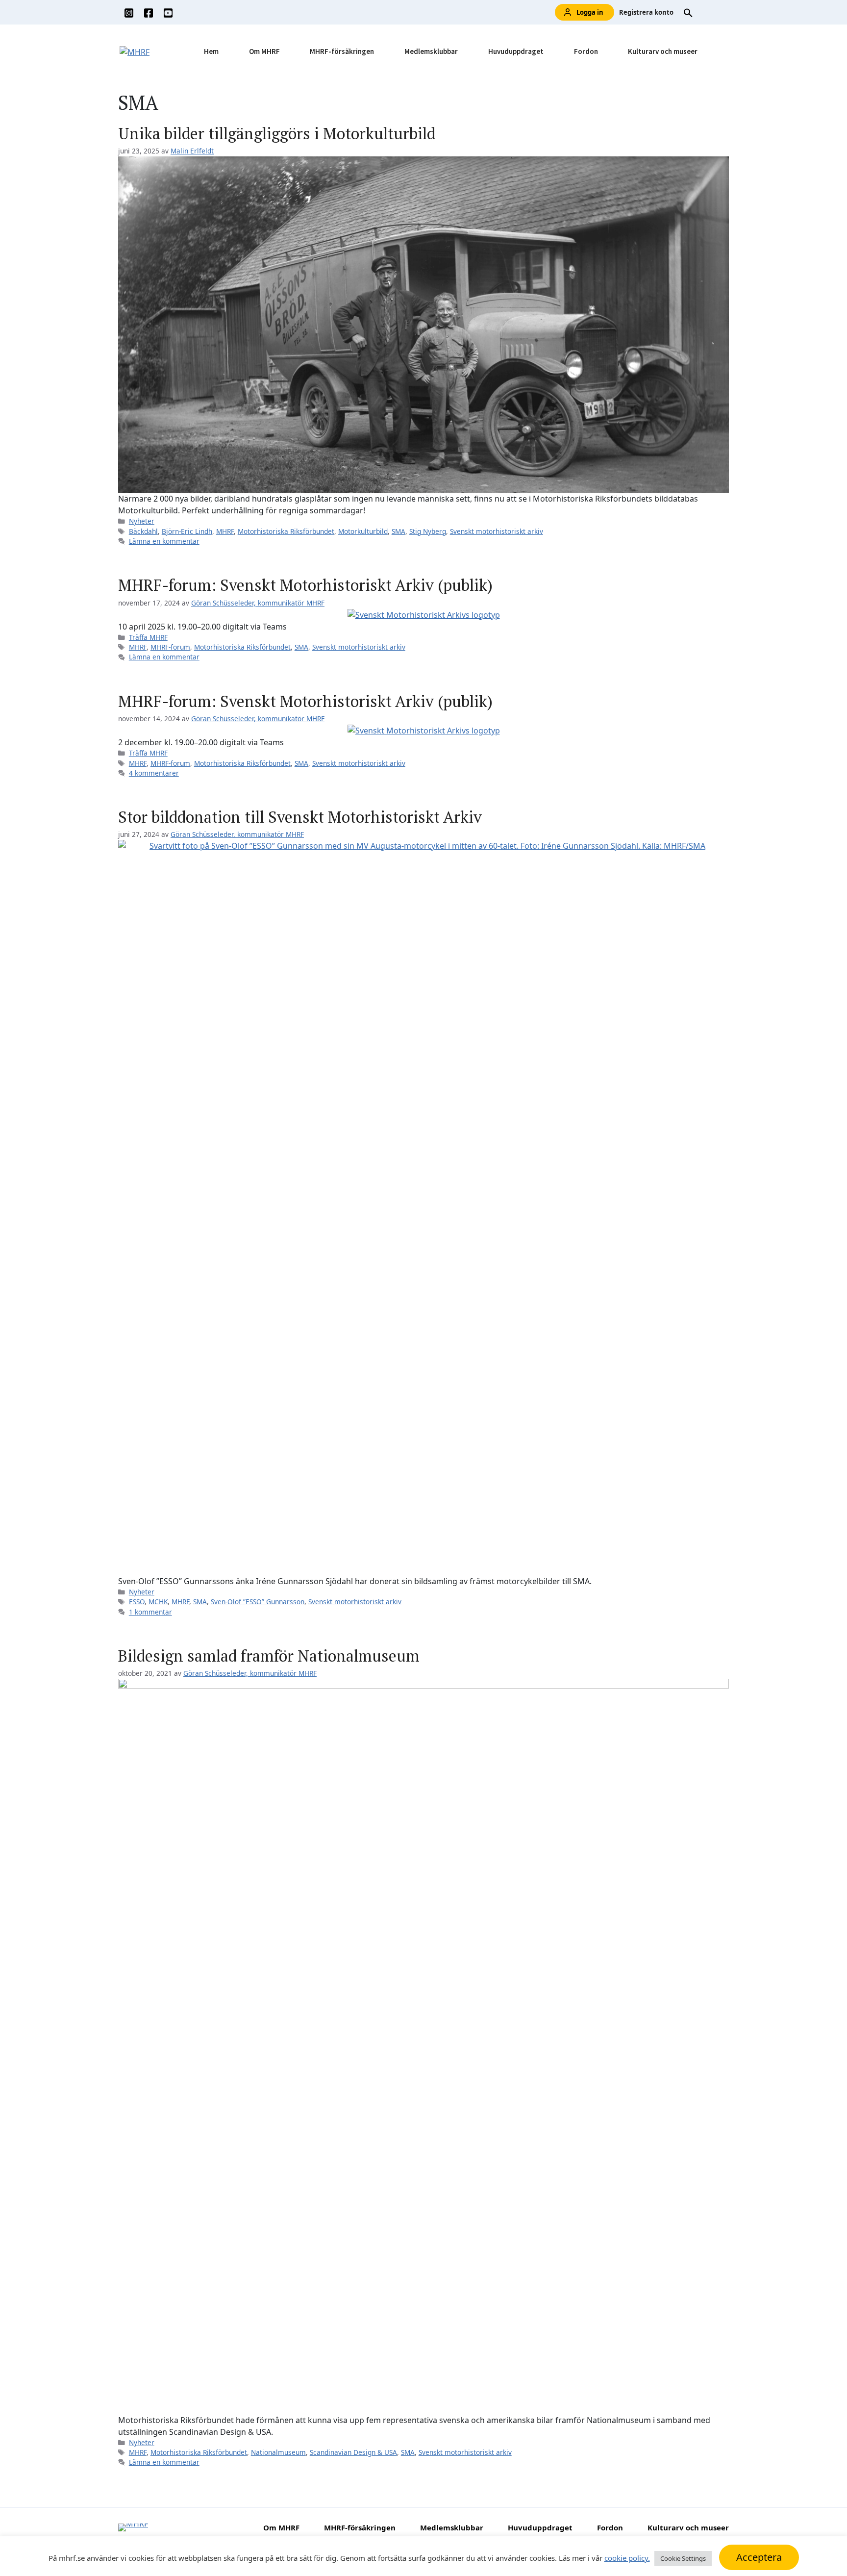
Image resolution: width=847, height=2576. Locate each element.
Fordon (586, 51)
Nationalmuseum (278, 2452)
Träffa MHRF (148, 637)
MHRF (225, 531)
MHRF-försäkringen (342, 51)
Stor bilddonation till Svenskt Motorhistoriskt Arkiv (300, 817)
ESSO (137, 1602)
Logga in (590, 12)
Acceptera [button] (759, 2557)
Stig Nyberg (428, 531)
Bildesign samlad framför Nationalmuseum (269, 1656)
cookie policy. (627, 2558)
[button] (688, 12)
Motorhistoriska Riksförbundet (286, 531)
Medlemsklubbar (431, 51)
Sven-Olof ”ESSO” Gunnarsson (258, 1602)
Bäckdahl (143, 531)
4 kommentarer (154, 773)
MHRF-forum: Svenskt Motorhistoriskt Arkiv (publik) (305, 585)
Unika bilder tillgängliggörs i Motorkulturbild (277, 133)
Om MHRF (264, 51)
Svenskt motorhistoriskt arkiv (497, 531)
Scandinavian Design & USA (353, 2452)
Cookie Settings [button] (683, 2558)
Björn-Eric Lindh (187, 531)
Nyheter (142, 521)
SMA (399, 531)
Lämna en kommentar (164, 541)
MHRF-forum (170, 647)
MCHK (158, 1602)
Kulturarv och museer (663, 51)
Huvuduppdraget (516, 51)
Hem (211, 51)
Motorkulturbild (363, 531)
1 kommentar (150, 1612)
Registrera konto (646, 12)
